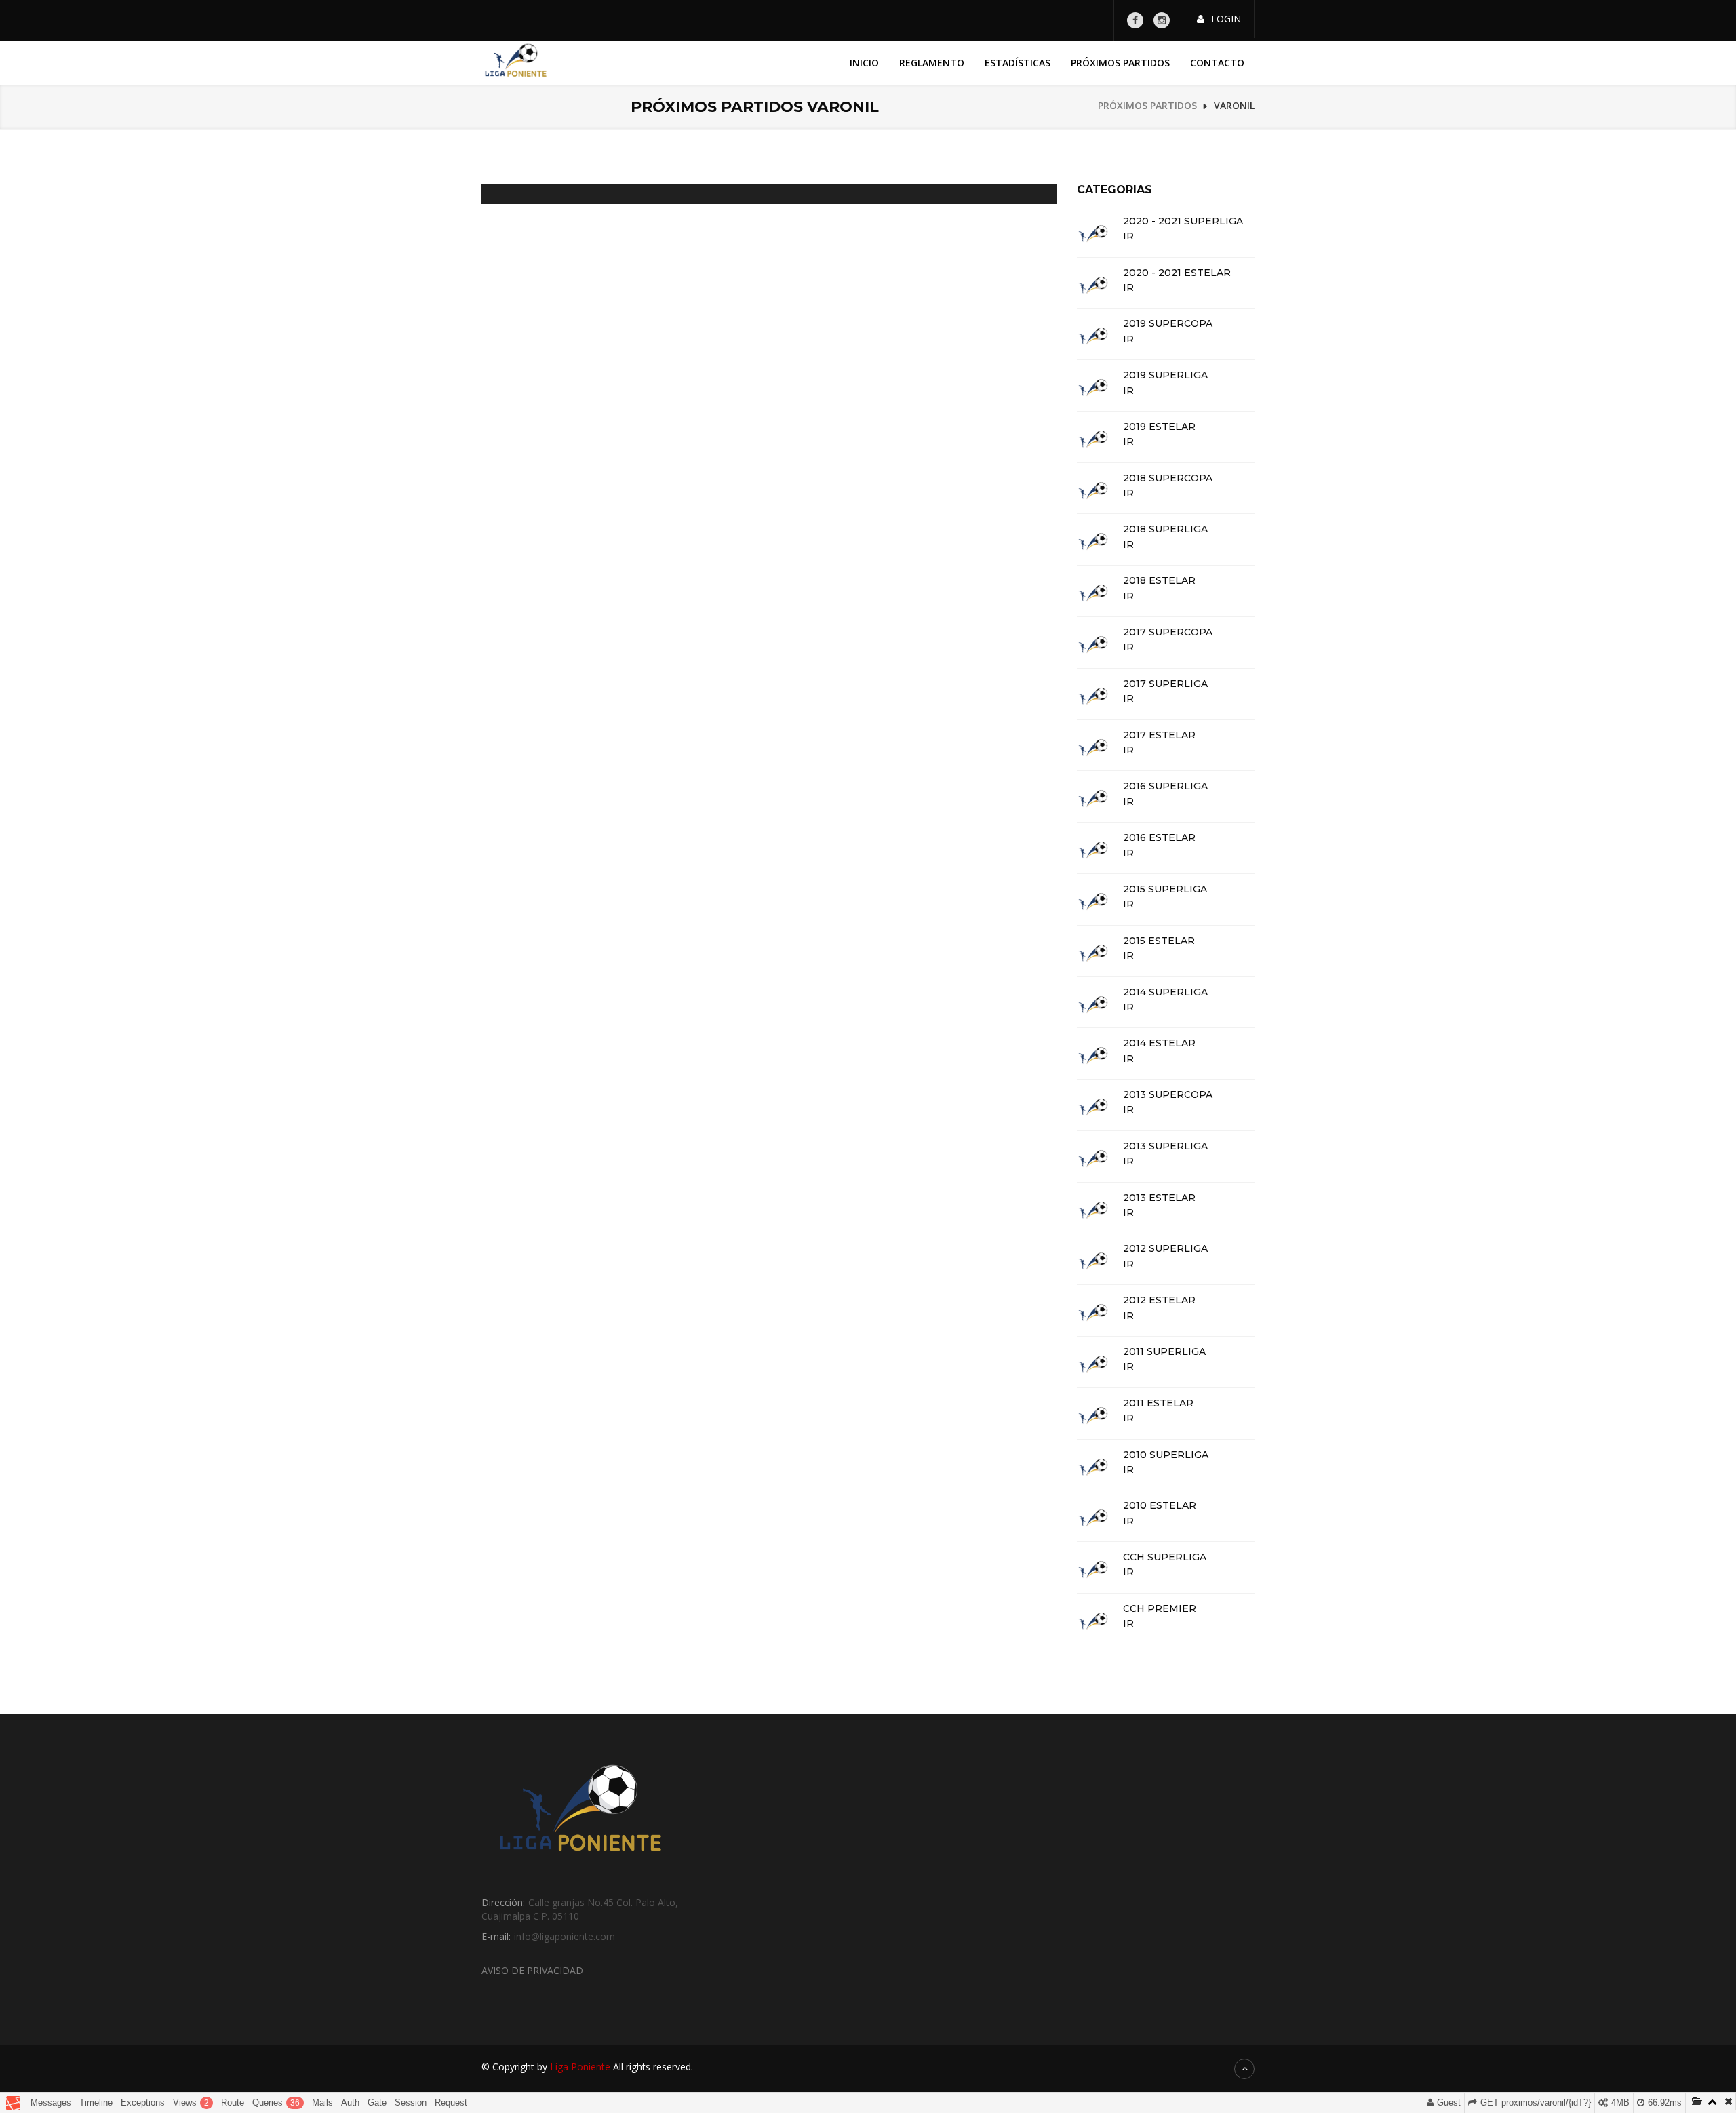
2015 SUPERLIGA (1165, 889)
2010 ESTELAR (1160, 1506)
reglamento (932, 63)
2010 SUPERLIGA (1166, 1455)
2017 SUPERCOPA (1168, 632)
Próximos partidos (1120, 63)
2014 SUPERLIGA (1165, 992)
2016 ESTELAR (1159, 838)
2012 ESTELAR (1159, 1300)
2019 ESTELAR (1159, 427)
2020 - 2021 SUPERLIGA (1183, 221)
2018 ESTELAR (1159, 581)
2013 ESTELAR (1159, 1198)
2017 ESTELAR (1159, 735)
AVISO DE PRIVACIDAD (532, 1970)
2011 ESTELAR (1158, 1403)
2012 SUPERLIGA (1165, 1249)
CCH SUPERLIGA (1165, 1557)
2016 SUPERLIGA (1165, 786)
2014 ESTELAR (1159, 1043)
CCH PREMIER (1160, 1609)
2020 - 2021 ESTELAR (1177, 273)
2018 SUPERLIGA (1165, 529)
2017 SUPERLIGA (1165, 684)
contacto (1217, 63)
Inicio (864, 63)
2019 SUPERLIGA (1165, 375)
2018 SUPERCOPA (1168, 478)
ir (1128, 236)
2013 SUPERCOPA (1168, 1095)
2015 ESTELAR (1159, 941)
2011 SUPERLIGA (1164, 1352)
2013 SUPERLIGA (1165, 1146)
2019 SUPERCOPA (1168, 324)
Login (1226, 19)
